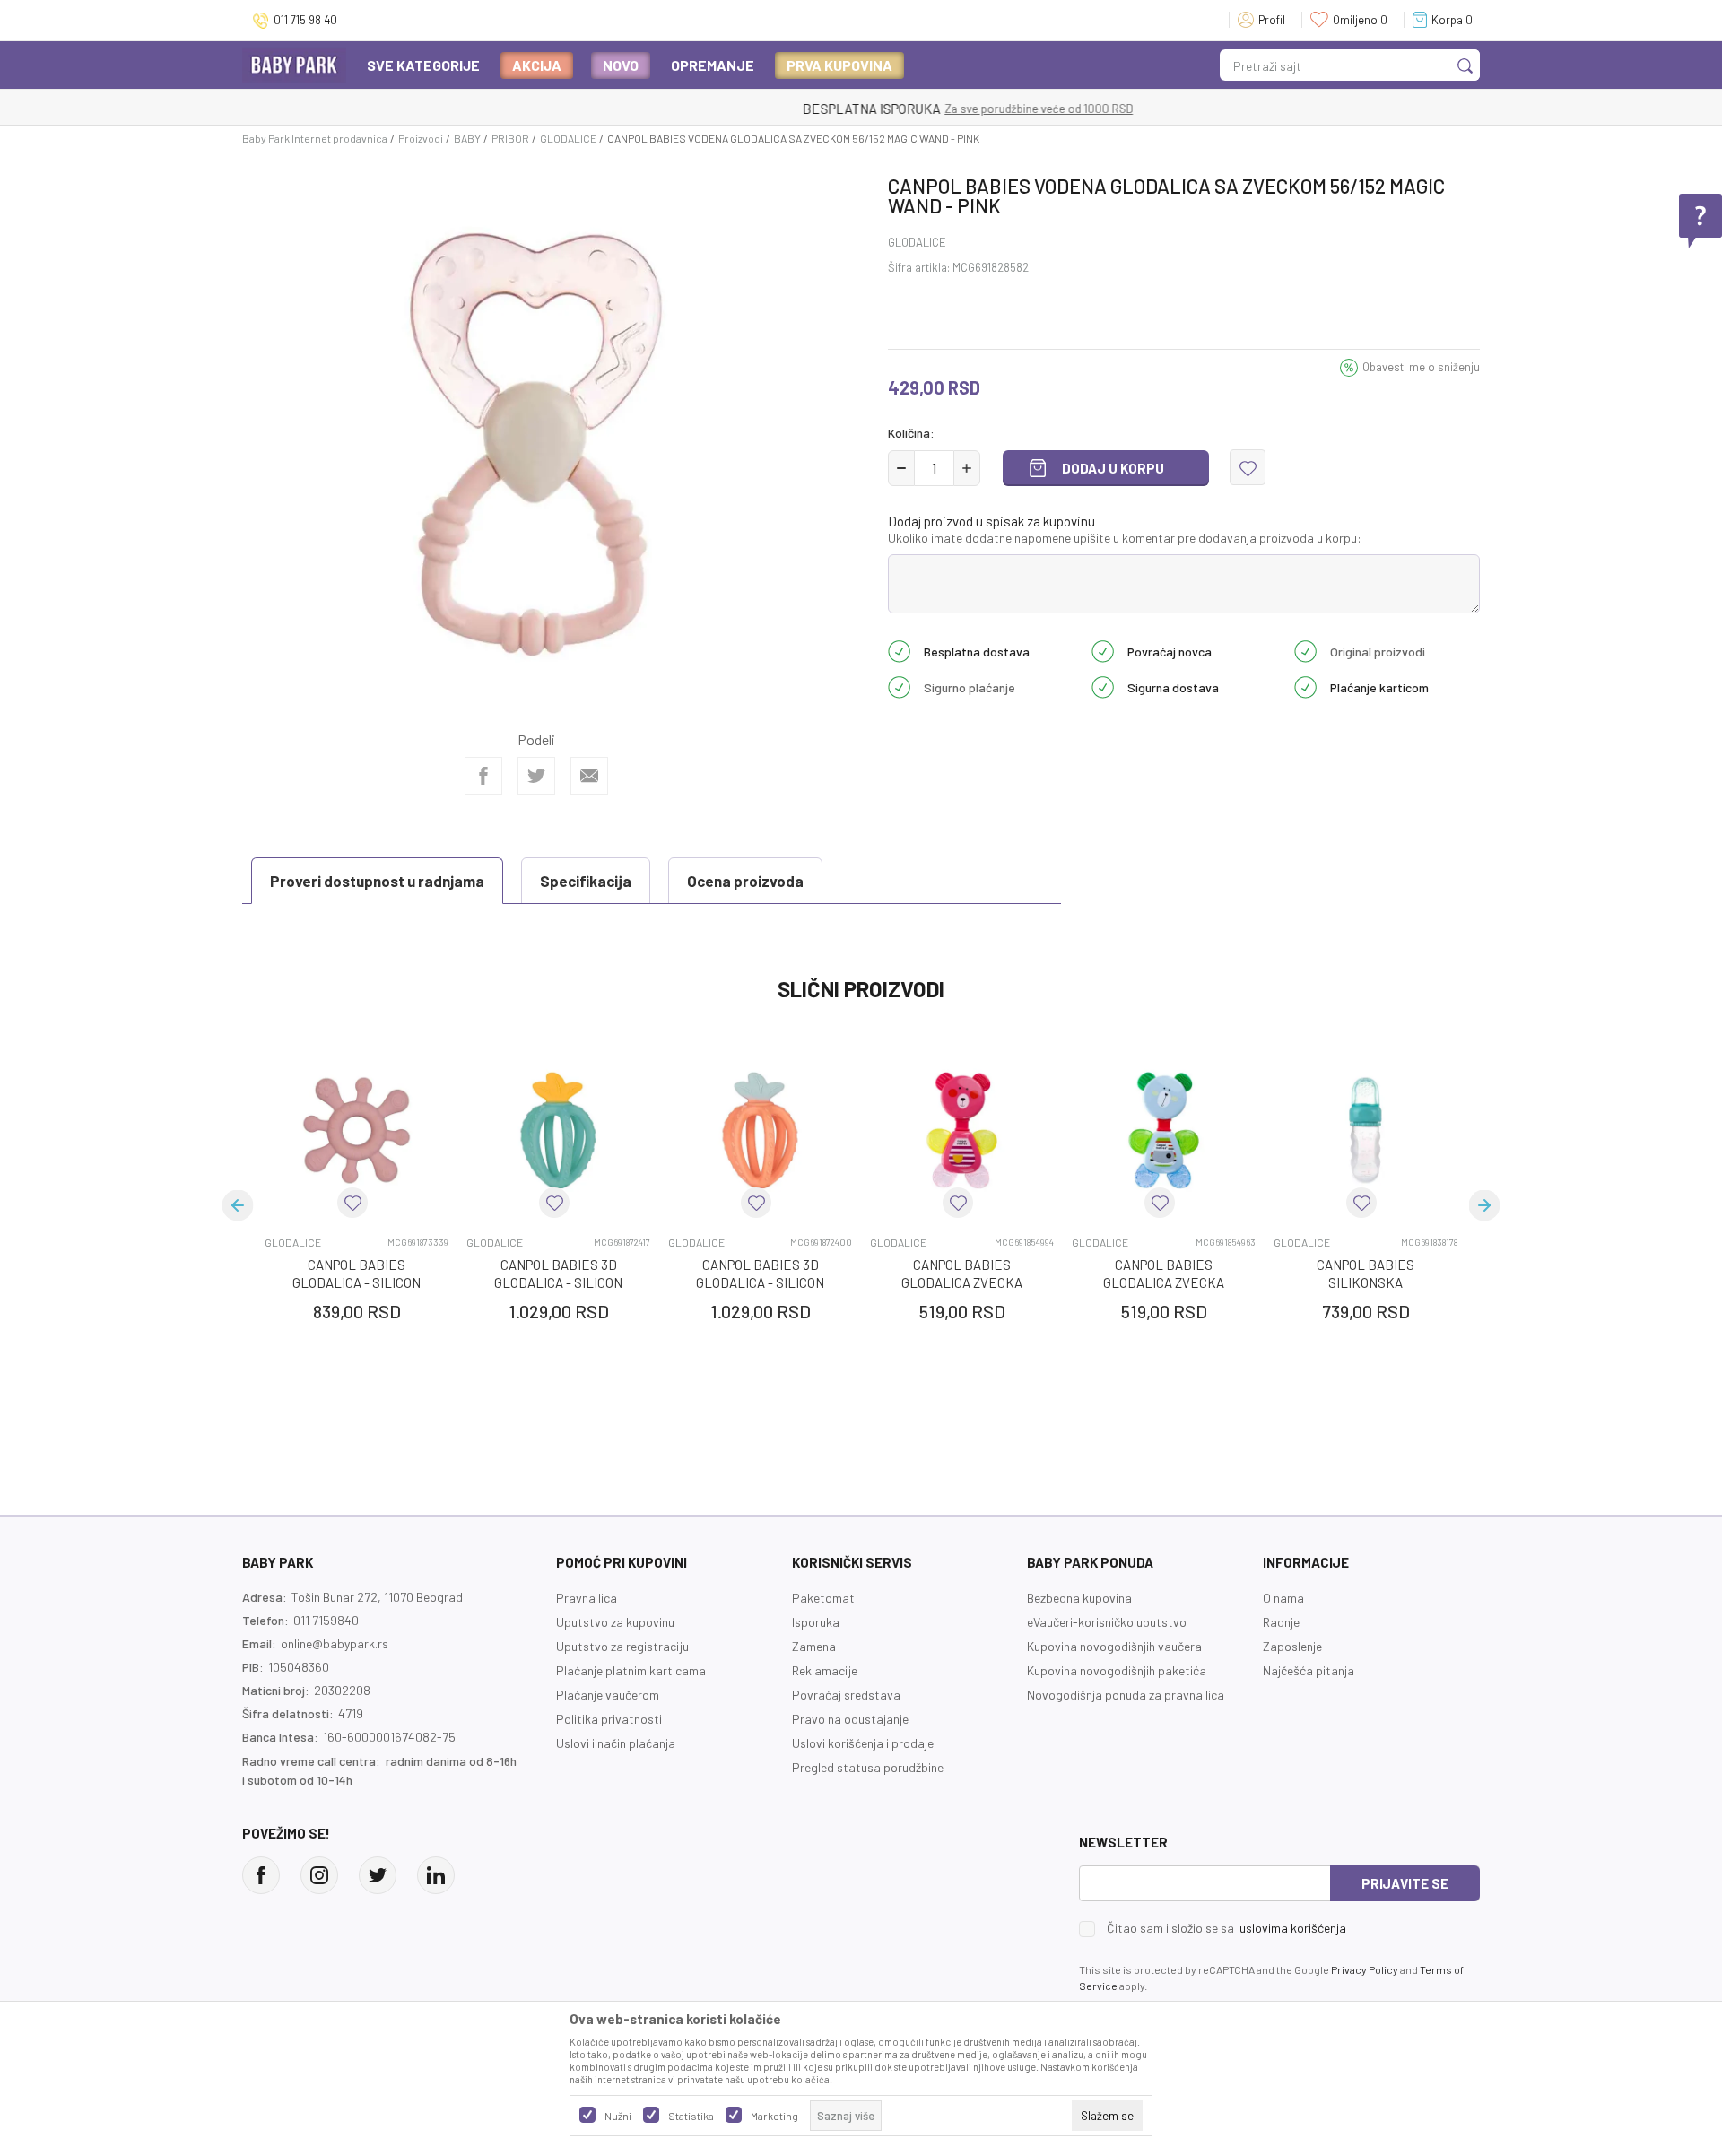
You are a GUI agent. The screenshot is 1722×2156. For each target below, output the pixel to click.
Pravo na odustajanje (850, 1719)
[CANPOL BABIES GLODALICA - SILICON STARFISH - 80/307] (357, 1130)
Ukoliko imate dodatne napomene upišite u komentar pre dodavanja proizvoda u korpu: (1125, 538)
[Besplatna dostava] (899, 649)
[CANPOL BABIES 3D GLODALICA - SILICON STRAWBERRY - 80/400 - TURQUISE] (558, 1130)
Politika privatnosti (609, 1719)
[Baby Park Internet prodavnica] (294, 63)
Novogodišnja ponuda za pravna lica (1126, 1695)
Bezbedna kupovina (1079, 1598)
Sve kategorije (423, 65)
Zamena (814, 1646)
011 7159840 (326, 1620)
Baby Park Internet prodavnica (315, 138)
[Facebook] (483, 776)
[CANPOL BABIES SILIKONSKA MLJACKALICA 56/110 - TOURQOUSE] (1365, 1130)
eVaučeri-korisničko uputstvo (1107, 1622)
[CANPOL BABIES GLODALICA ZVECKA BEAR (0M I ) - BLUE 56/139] (1164, 1130)
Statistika (691, 2116)
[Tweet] (536, 776)
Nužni (618, 2116)
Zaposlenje (1292, 1646)
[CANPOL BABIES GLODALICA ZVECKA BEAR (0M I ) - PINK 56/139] (962, 1130)
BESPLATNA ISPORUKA (765, 109)
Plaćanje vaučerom (608, 1695)
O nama (1283, 1598)
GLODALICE (568, 138)
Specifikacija (586, 881)
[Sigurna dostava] (1103, 685)
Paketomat (823, 1598)
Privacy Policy (1365, 1969)
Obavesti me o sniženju (1421, 367)
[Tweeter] (378, 1875)
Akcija (537, 65)
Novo (621, 65)
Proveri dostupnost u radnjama (377, 881)
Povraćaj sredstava (846, 1695)
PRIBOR (510, 138)
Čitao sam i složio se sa (1226, 1928)
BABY (467, 138)
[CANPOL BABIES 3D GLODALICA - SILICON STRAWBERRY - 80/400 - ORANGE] (760, 1130)
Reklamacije (825, 1670)
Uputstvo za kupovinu (615, 1622)
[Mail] (589, 776)
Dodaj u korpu (1113, 468)
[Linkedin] (436, 1875)
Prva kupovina (839, 65)
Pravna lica (587, 1598)
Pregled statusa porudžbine (868, 1767)
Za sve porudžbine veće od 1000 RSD (933, 109)
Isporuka (816, 1622)
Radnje (1281, 1622)
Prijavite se (1405, 1883)
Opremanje (713, 65)
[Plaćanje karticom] (1305, 685)
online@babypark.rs (335, 1643)
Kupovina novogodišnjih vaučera (1114, 1646)
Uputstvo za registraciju (622, 1646)
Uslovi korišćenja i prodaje (863, 1743)
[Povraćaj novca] (1103, 649)
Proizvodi (421, 138)
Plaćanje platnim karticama (631, 1670)
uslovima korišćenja (1293, 1928)
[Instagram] (319, 1875)
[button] (1248, 467)
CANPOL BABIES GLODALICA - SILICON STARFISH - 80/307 (357, 1282)
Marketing (774, 2116)
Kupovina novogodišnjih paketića (1117, 1670)
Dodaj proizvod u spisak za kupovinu (991, 521)
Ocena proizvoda (745, 881)
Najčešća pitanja (1309, 1670)
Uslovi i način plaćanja (616, 1743)
